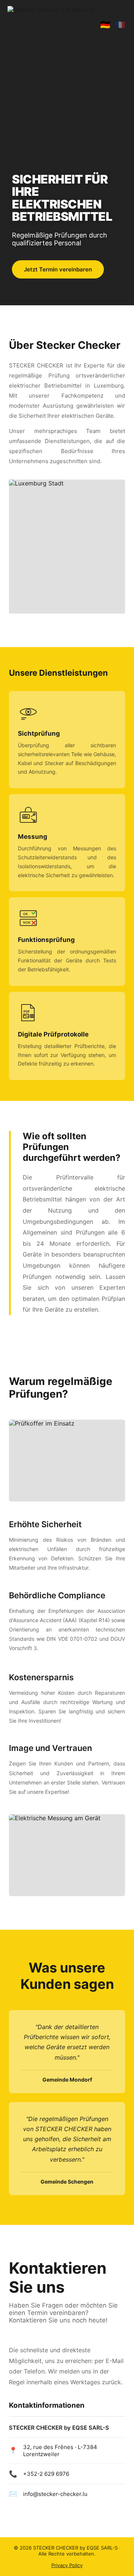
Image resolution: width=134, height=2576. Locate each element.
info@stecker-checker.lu (55, 2494)
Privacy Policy (67, 2565)
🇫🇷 (120, 25)
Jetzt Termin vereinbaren (58, 269)
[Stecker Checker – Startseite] (51, 25)
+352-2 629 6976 (46, 2474)
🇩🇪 (105, 25)
